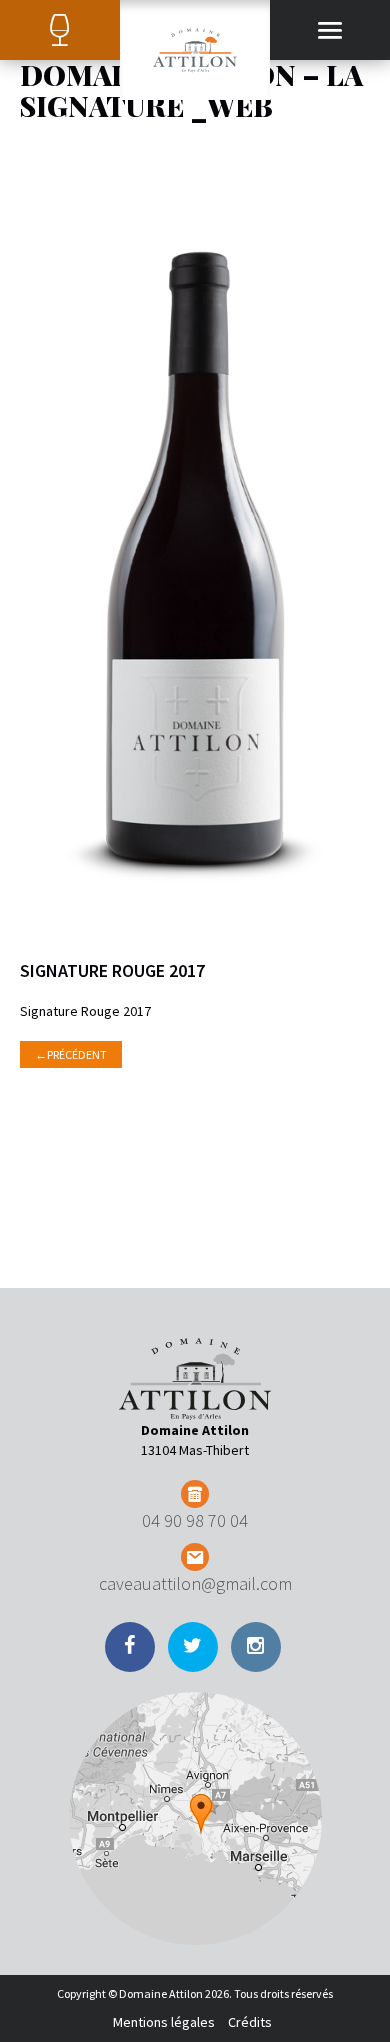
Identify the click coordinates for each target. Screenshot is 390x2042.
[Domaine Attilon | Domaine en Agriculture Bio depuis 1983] (195, 50)
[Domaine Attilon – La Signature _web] (195, 555)
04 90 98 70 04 (195, 1520)
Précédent (71, 1054)
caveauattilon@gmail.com (195, 1583)
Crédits (250, 2022)
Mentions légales (164, 2022)
